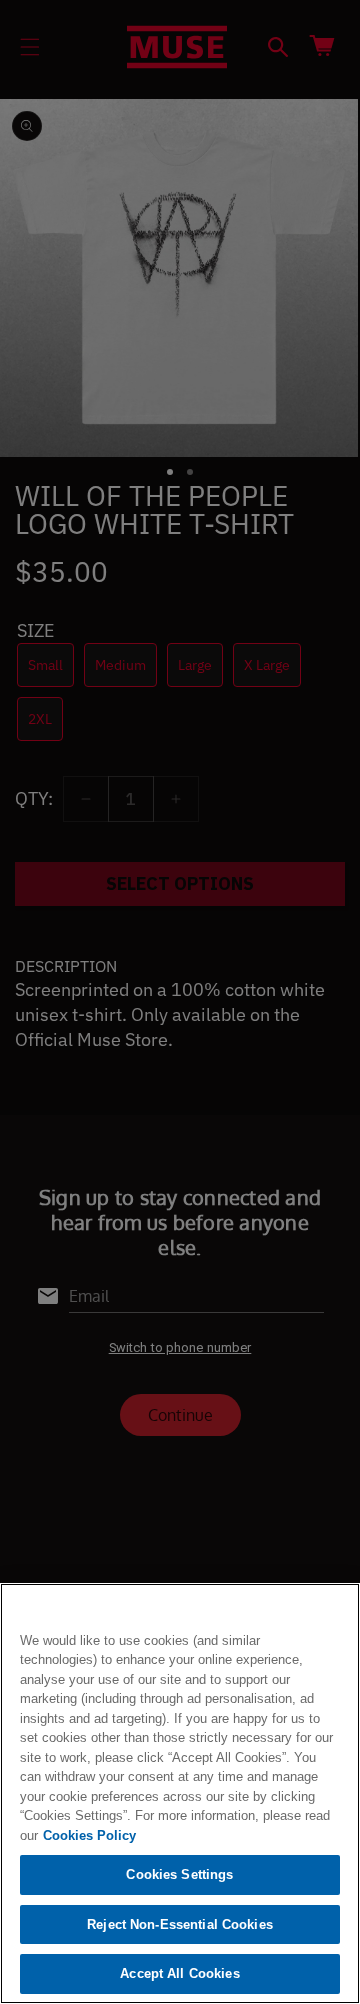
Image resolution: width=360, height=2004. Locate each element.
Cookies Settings (179, 1874)
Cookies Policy (89, 1835)
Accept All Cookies (179, 1973)
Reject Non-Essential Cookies (180, 1924)
